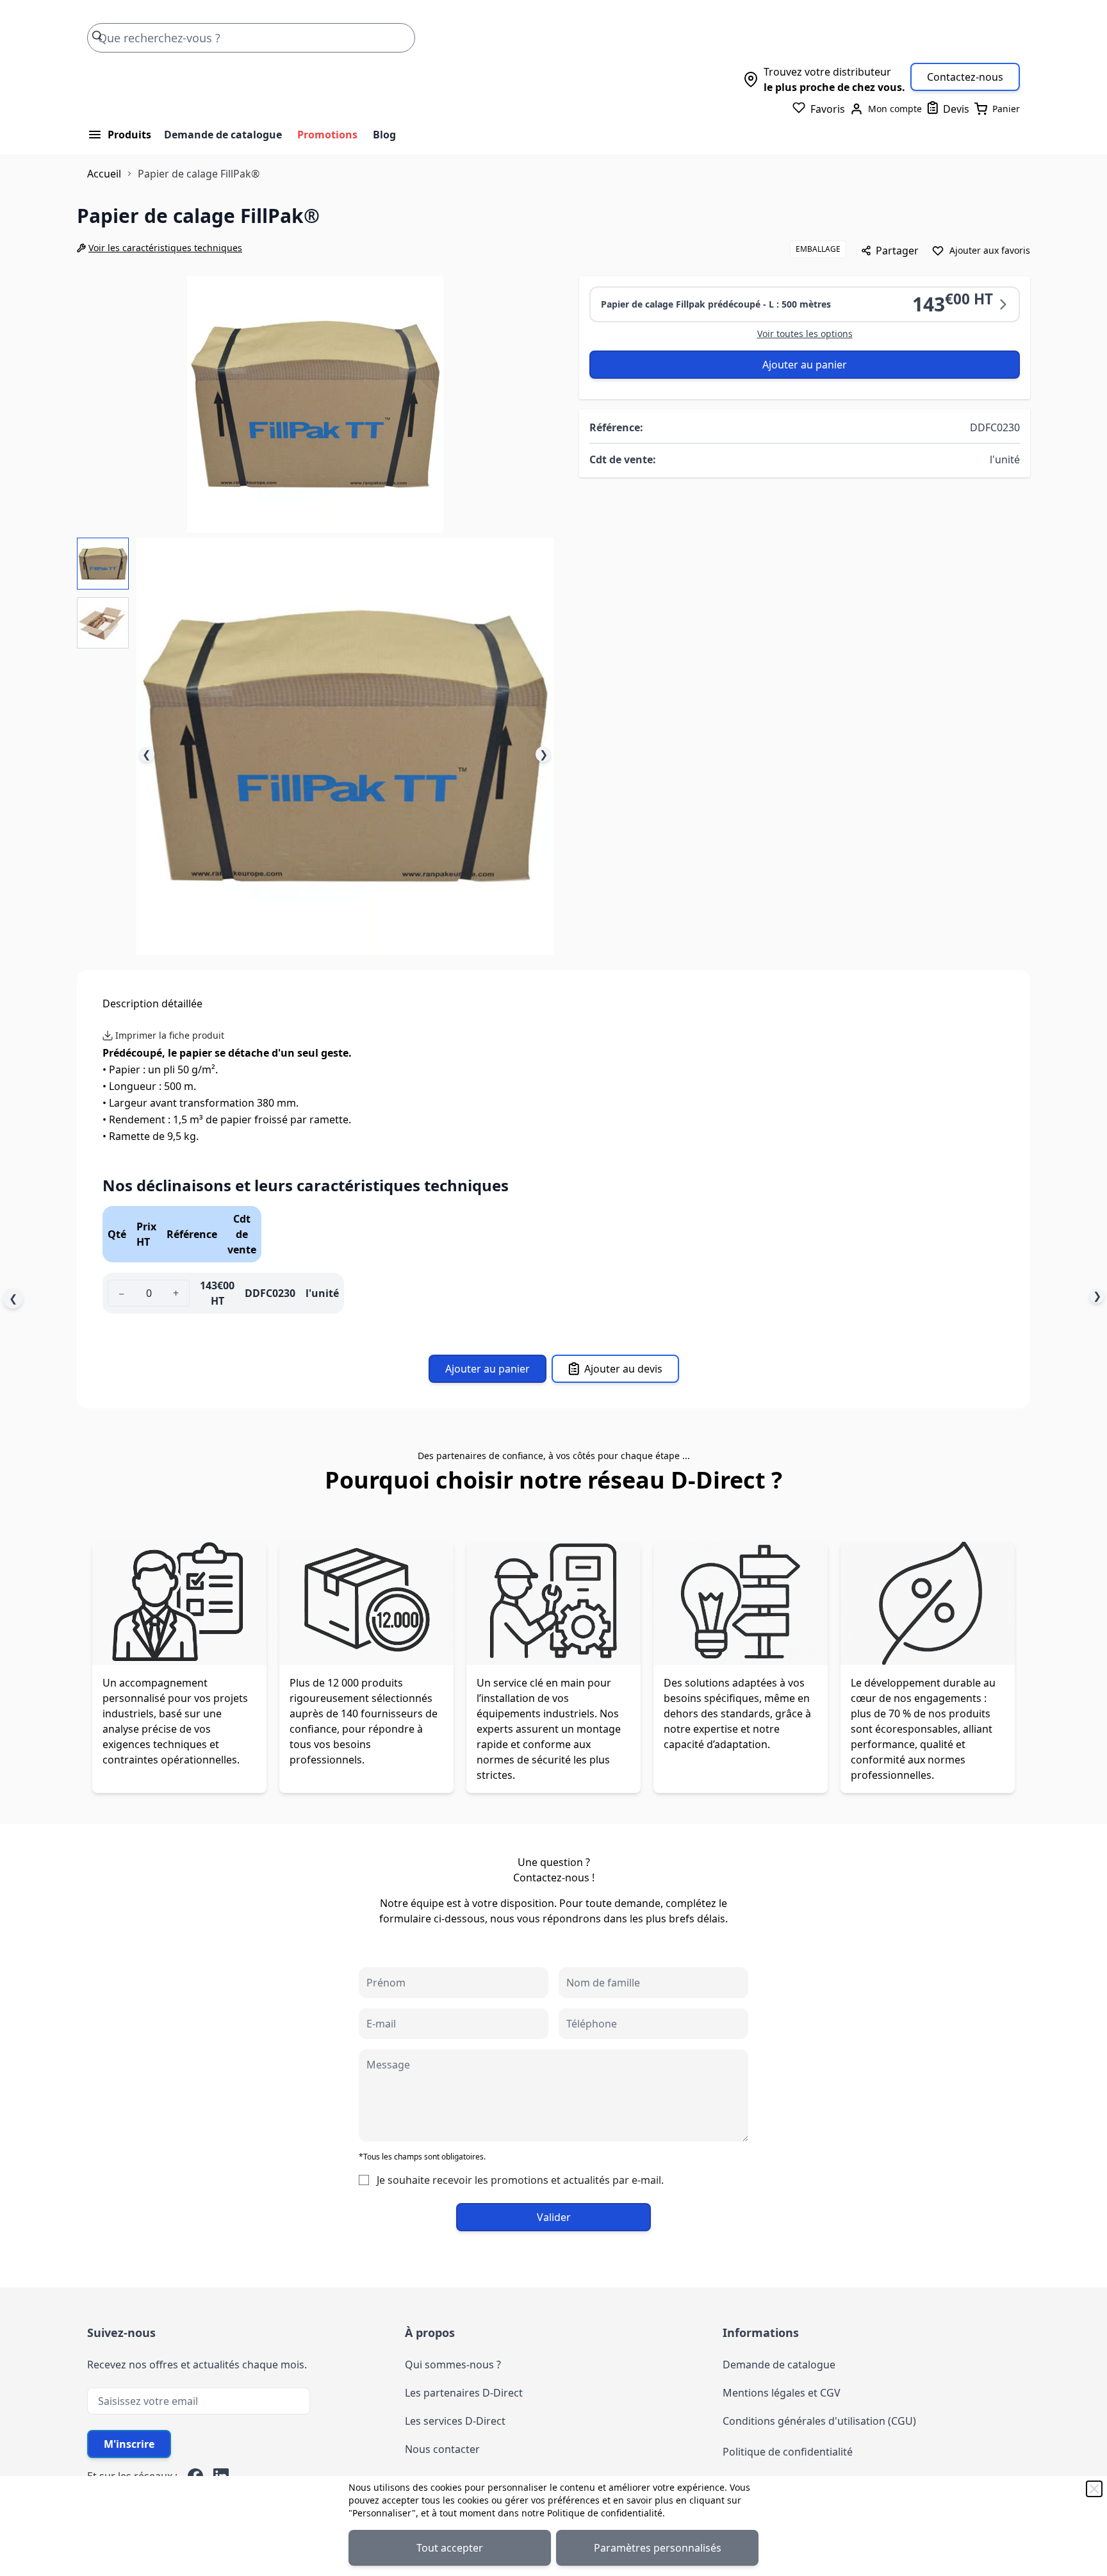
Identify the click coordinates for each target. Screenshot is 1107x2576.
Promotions (327, 135)
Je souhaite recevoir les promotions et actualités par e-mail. (520, 2180)
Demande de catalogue (223, 135)
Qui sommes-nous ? (453, 2365)
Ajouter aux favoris (990, 250)
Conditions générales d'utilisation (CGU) (819, 2421)
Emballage (818, 249)
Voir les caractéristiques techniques (165, 248)
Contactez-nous (965, 77)
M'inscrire (129, 2444)
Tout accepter (450, 2548)
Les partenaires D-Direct (464, 2393)
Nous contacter (442, 2449)
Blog (384, 135)
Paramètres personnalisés (658, 2548)
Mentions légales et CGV (782, 2393)
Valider (554, 2217)
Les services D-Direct (455, 2421)
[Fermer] (1094, 2489)
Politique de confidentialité (605, 2513)
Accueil (104, 174)
